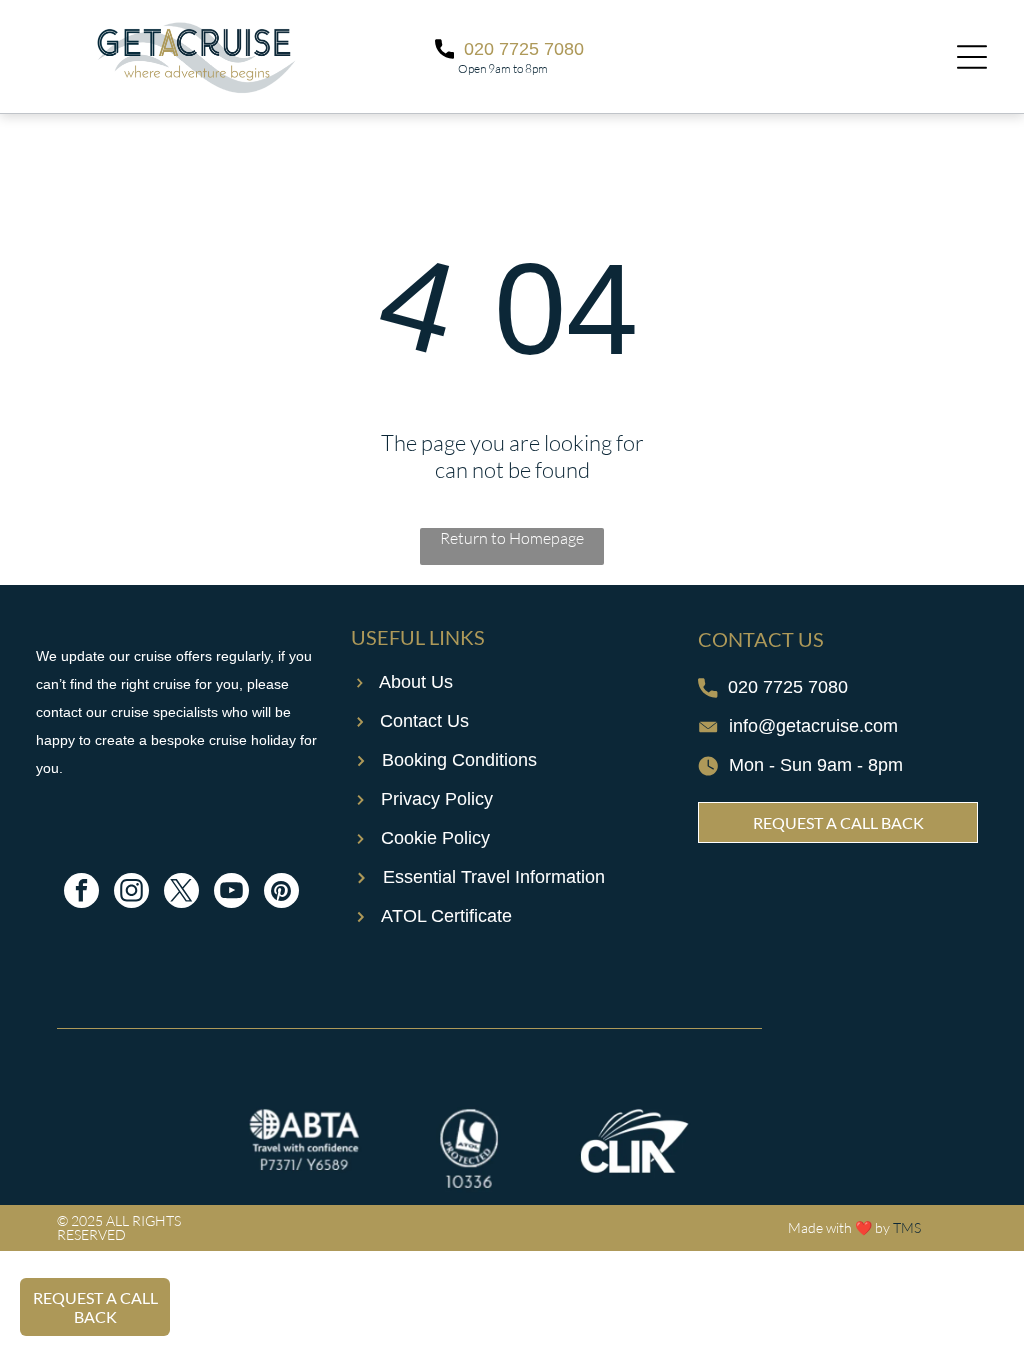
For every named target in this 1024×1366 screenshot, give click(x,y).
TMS (907, 1227)
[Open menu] (972, 57)
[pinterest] (281, 893)
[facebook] (81, 893)
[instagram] (131, 893)
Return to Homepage (512, 538)
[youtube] (231, 893)
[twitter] (181, 893)
